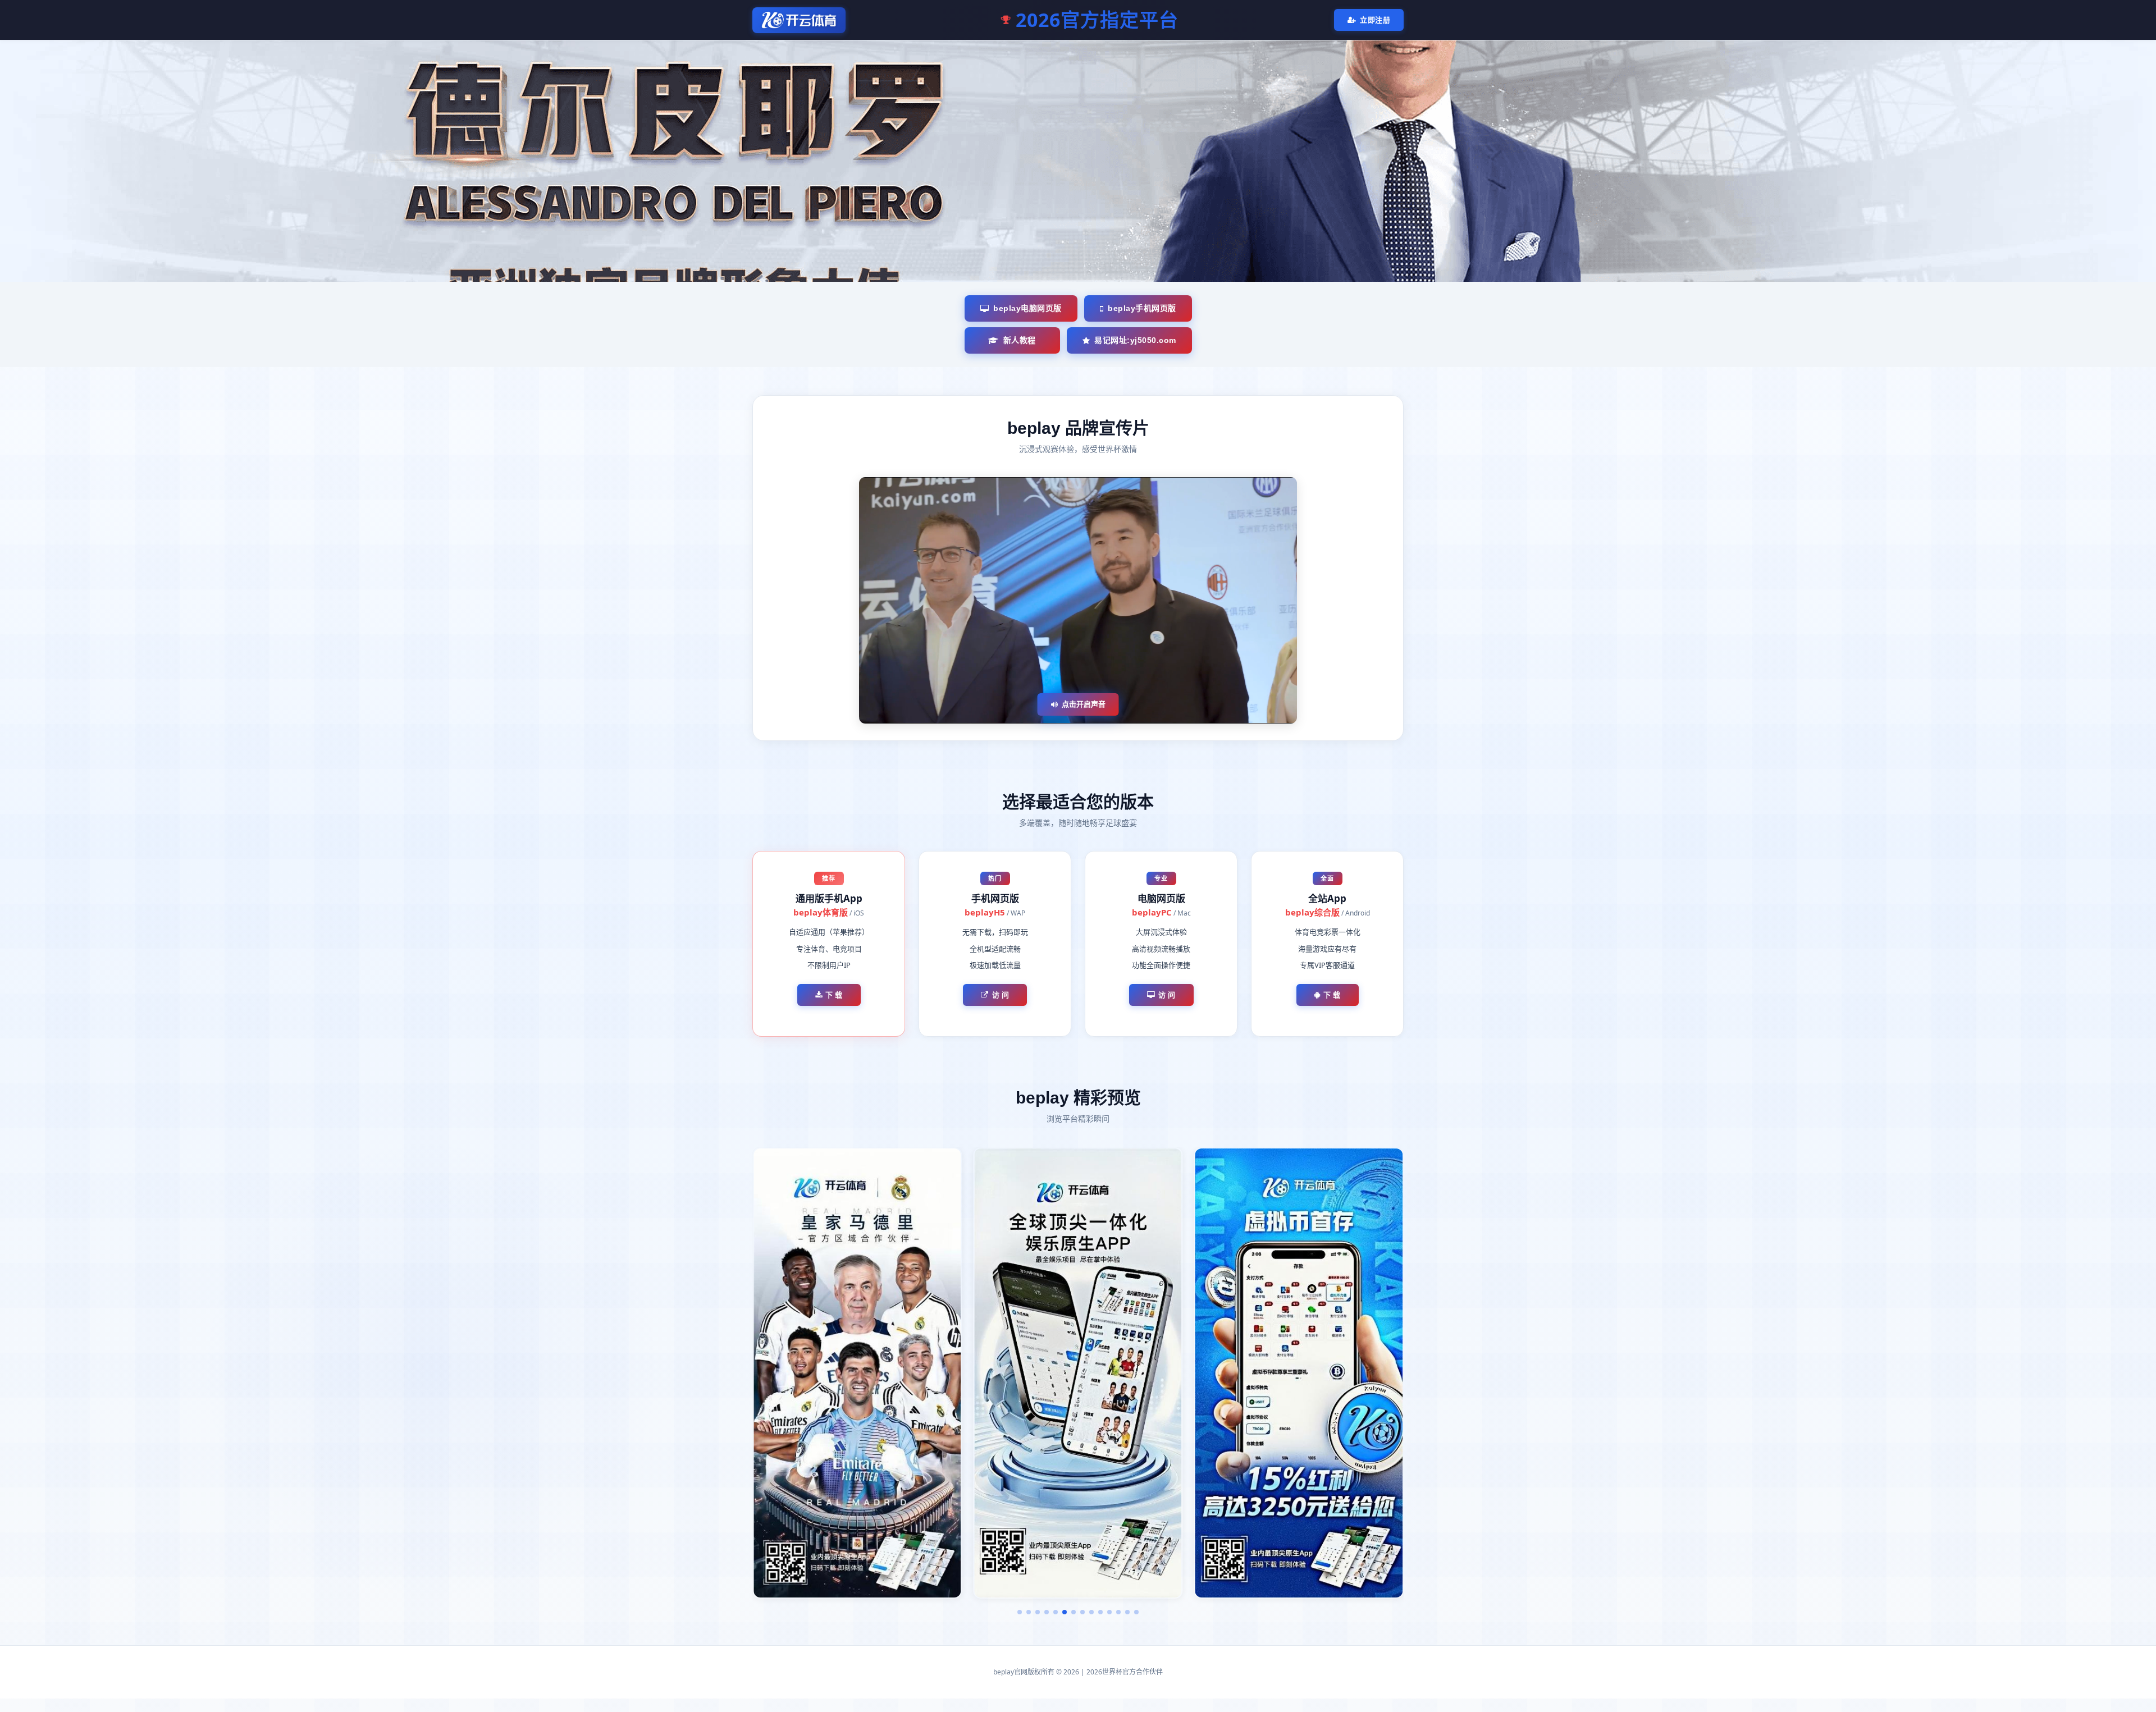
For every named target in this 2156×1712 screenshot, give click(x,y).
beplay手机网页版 (1142, 308)
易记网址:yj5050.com (1135, 340)
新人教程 (1020, 340)
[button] (1020, 1612)
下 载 (834, 995)
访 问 (1001, 995)
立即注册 (1375, 20)
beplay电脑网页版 (1027, 308)
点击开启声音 (1084, 704)
